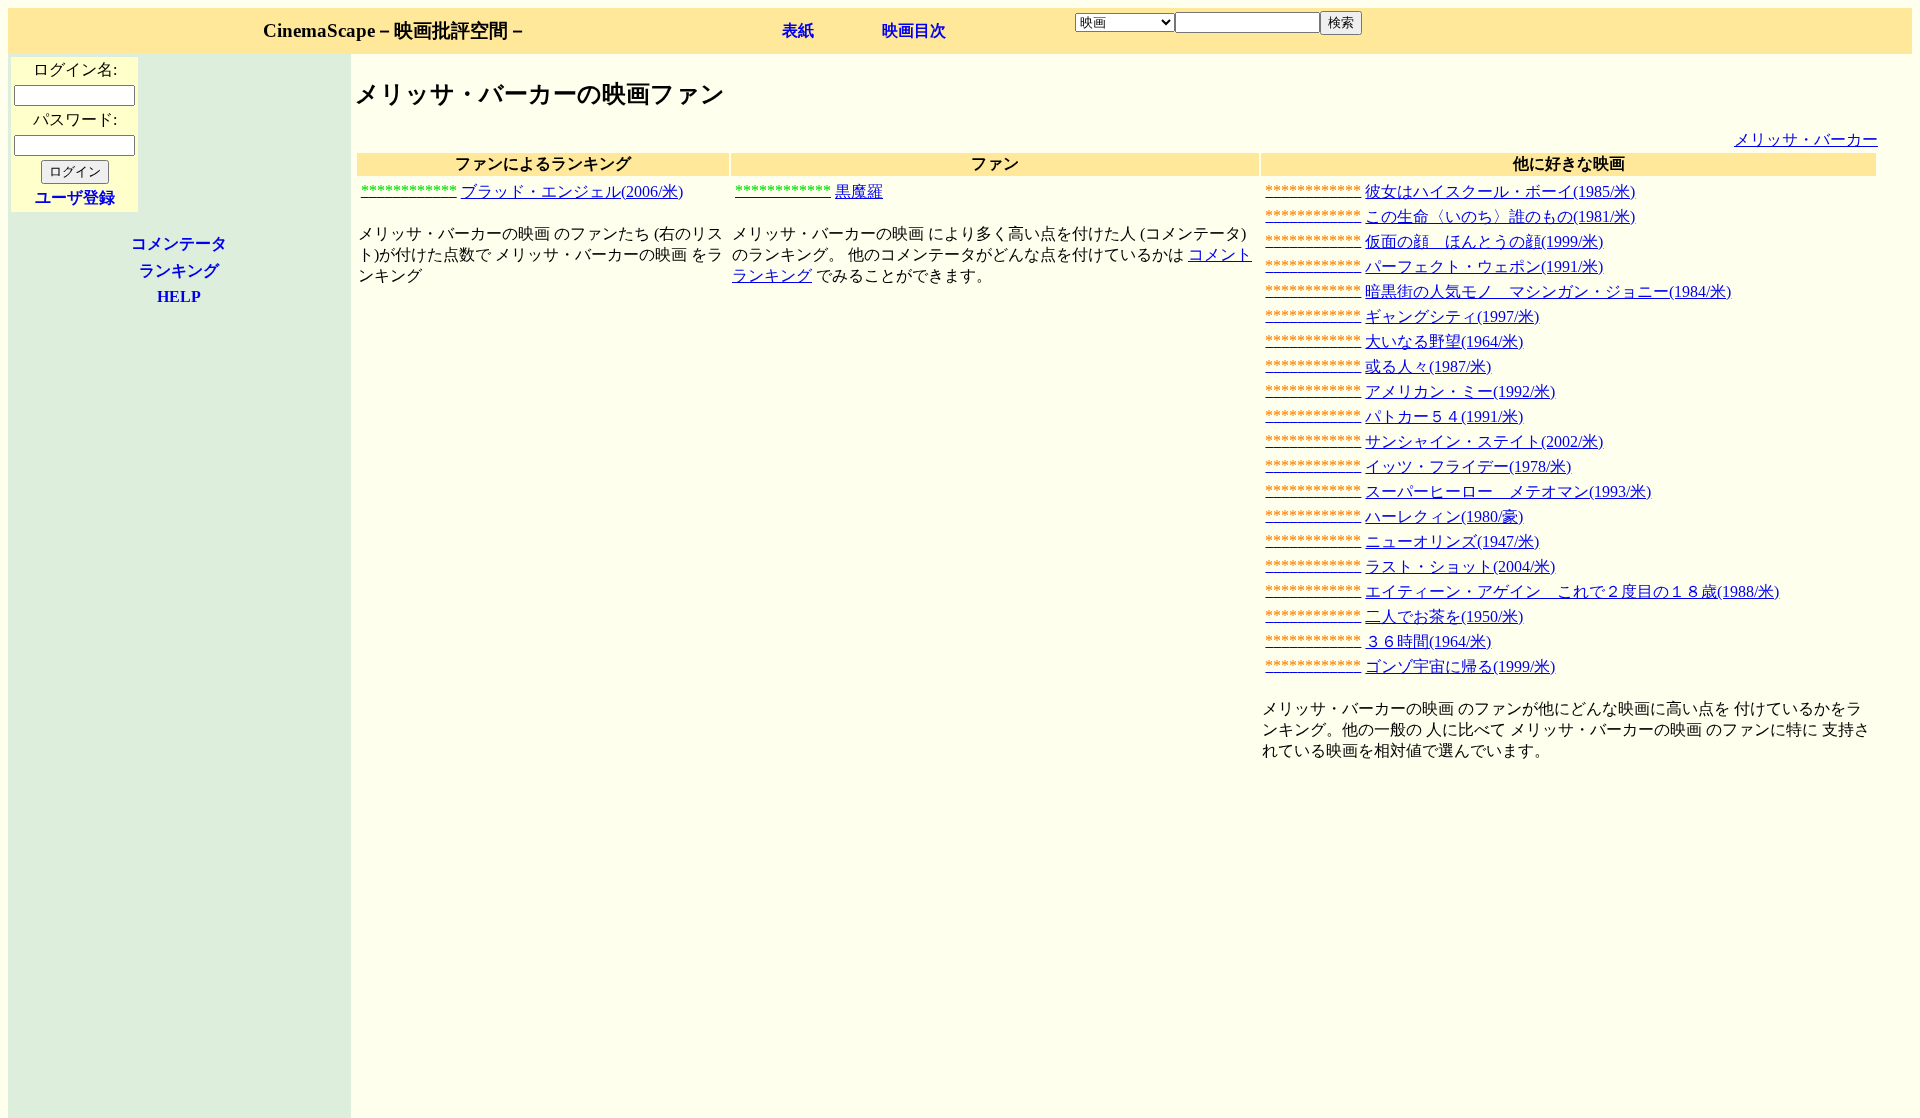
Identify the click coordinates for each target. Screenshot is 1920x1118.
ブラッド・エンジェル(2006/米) (572, 191)
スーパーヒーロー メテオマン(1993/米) (1508, 491)
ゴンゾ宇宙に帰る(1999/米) (1460, 666)
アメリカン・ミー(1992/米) (1460, 391)
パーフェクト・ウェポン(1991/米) (1484, 266)
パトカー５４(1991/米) (1444, 416)
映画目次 (914, 30)
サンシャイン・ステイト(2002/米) (1484, 441)
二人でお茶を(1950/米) (1444, 616)
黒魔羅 (859, 191)
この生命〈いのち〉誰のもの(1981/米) (1500, 216)
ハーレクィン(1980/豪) (1444, 516)
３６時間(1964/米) (1428, 641)
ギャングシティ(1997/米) (1452, 316)
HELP (179, 296)
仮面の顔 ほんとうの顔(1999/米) (1484, 241)
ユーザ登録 (75, 197)
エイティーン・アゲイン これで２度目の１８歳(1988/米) (1572, 591)
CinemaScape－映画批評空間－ (395, 30)
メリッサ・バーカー (1806, 139)
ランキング (179, 270)
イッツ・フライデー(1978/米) (1468, 466)
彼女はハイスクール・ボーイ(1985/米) (1500, 191)
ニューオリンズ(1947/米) (1452, 541)
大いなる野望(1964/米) (1444, 341)
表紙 (798, 30)
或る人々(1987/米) (1428, 366)
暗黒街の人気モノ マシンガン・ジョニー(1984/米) (1548, 291)
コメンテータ (179, 243)
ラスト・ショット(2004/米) (1460, 566)
